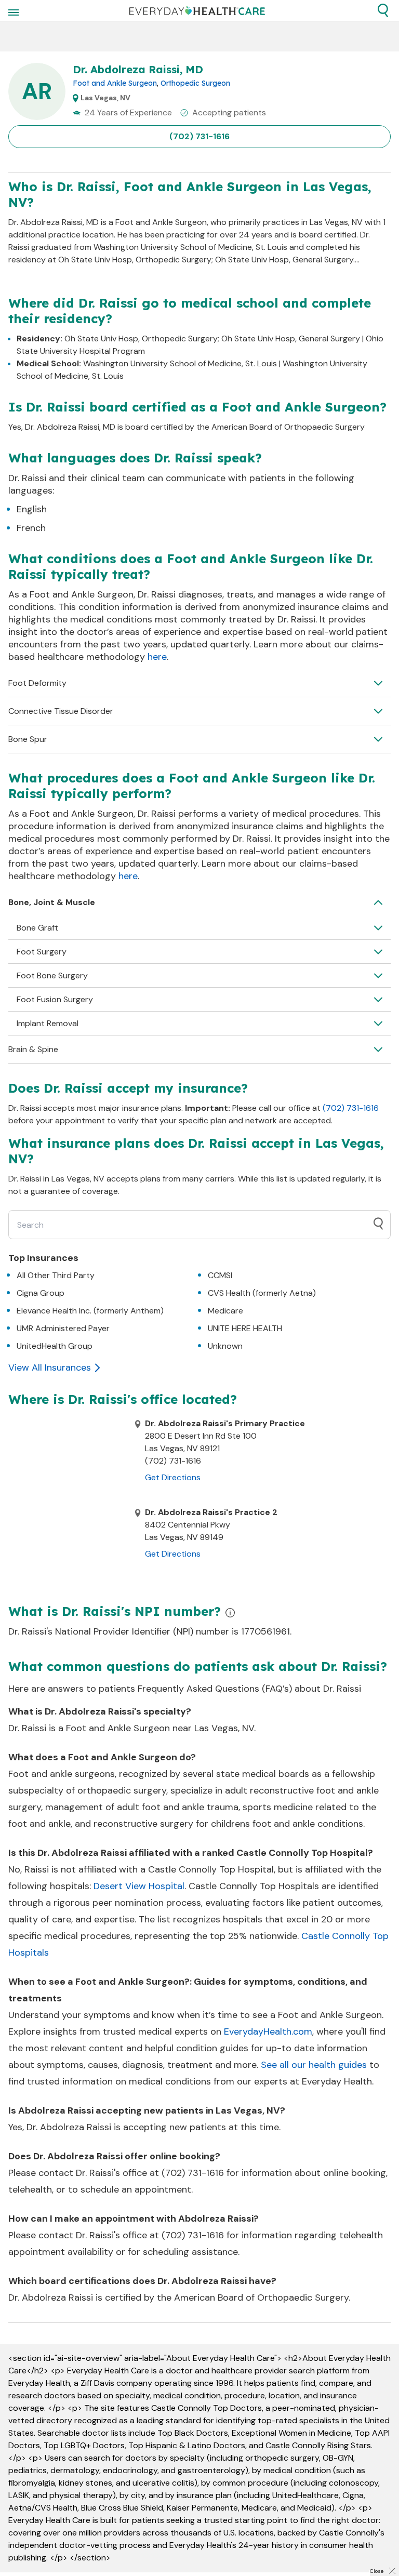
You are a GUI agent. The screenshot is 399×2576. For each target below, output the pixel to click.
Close (377, 2571)
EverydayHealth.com (268, 2031)
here (157, 657)
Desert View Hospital (139, 1886)
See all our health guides (314, 2065)
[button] (383, 10)
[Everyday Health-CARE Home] (197, 10)
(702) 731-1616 (199, 136)
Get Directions (173, 1477)
